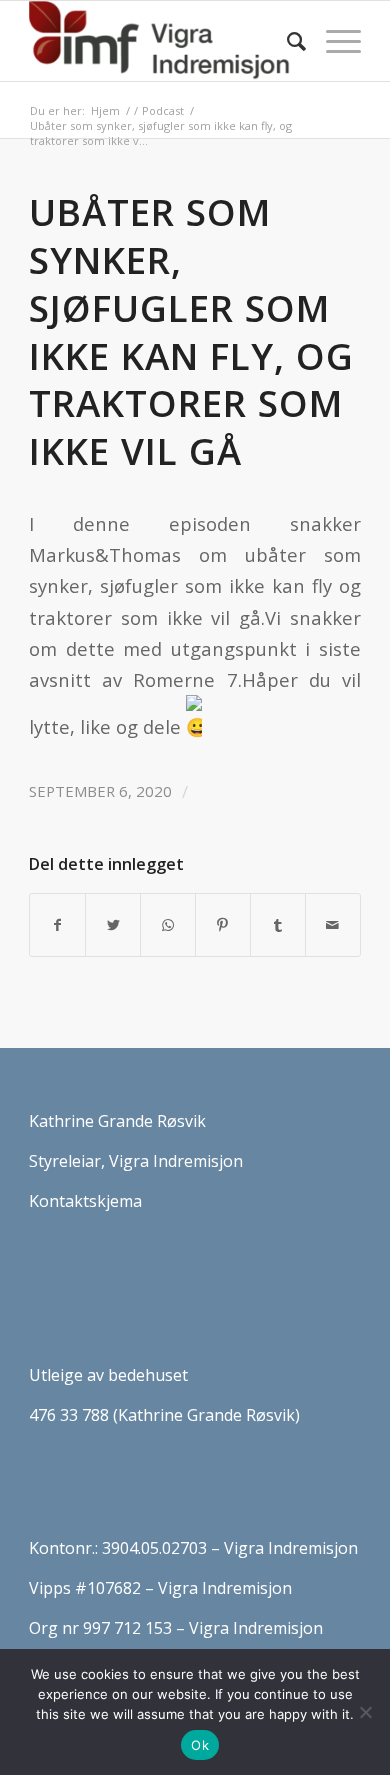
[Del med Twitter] (113, 925)
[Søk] (286, 41)
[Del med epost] (333, 925)
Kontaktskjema (85, 1201)
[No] (365, 1712)
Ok (200, 1745)
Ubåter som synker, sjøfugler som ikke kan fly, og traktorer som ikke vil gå (191, 331)
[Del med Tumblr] (278, 925)
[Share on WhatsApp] (168, 925)
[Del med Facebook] (57, 925)
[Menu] (333, 41)
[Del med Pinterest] (223, 925)
